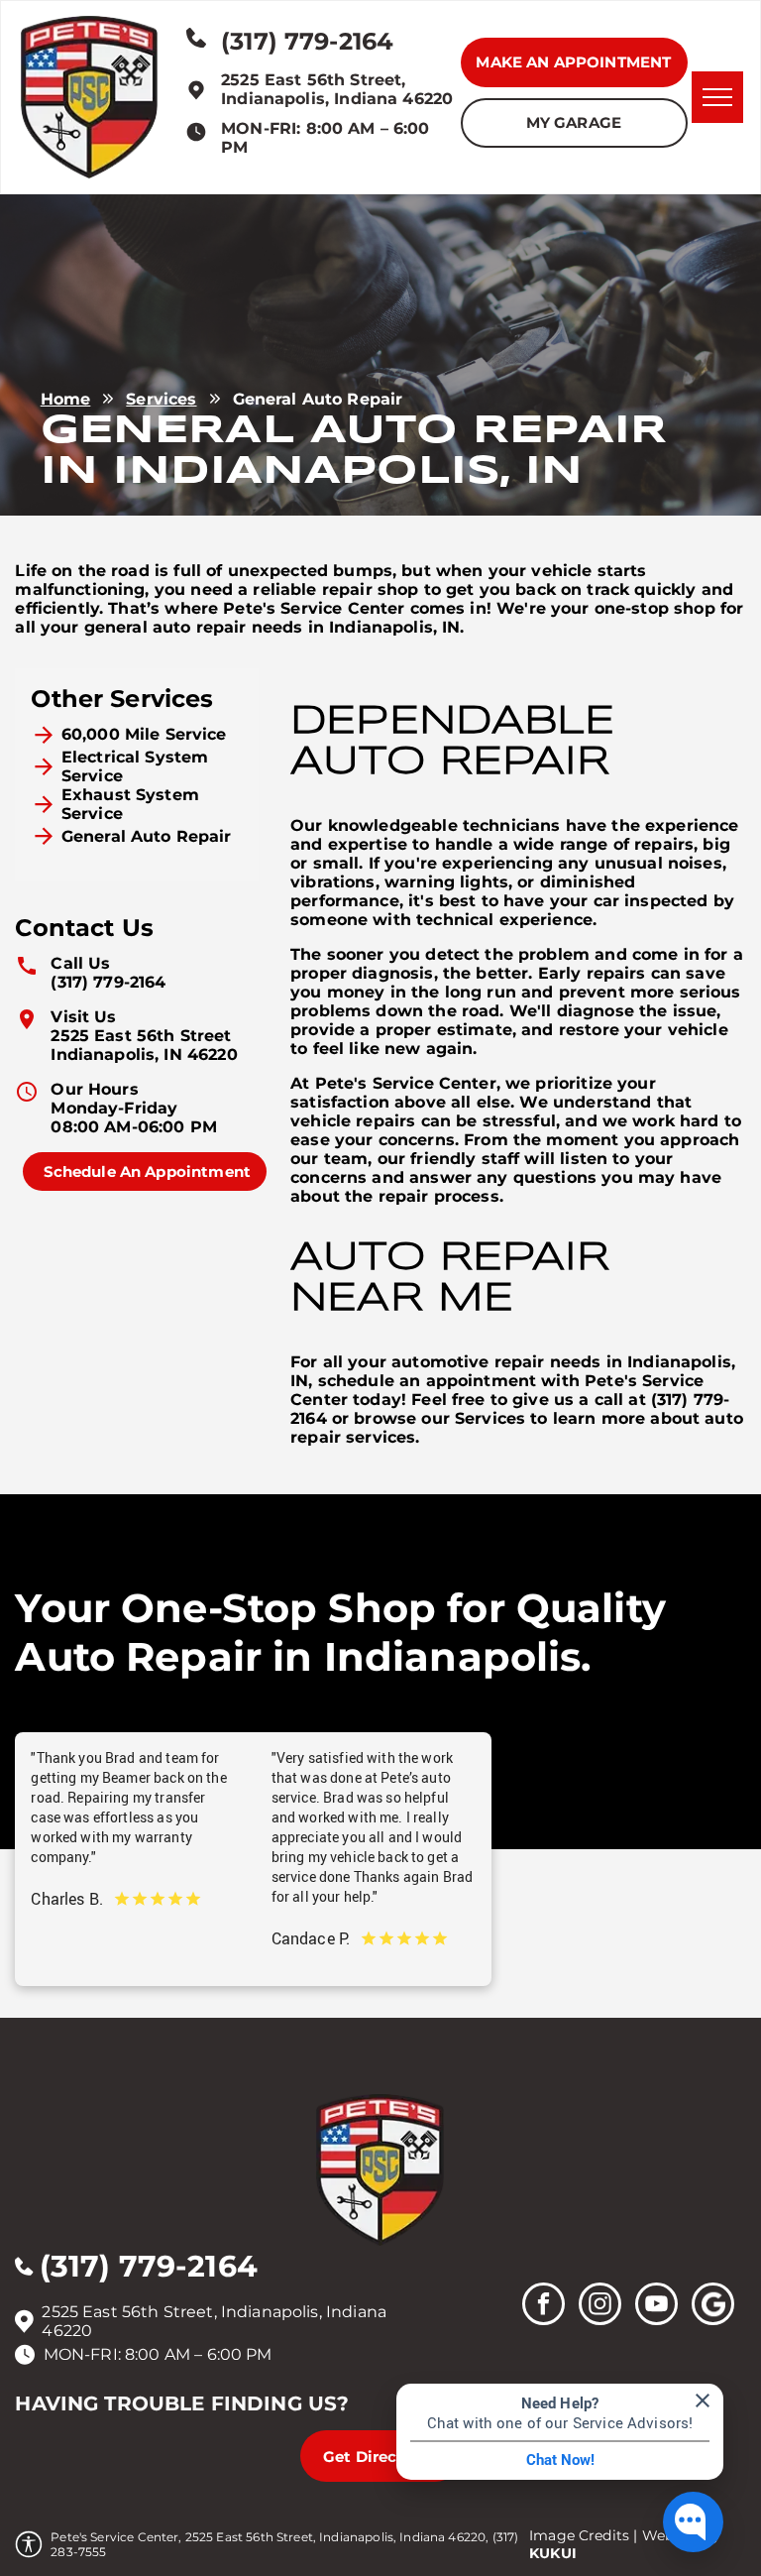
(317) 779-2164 (108, 982)
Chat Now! (560, 2460)
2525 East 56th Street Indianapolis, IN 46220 (144, 1045)
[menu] (717, 97)
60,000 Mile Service (144, 734)
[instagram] (600, 2306)
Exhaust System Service (130, 804)
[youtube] (656, 2306)
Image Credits (579, 2535)
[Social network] (713, 2306)
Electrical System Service (135, 766)
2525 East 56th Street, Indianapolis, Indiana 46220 (337, 89)
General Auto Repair (147, 836)
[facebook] (544, 2306)
